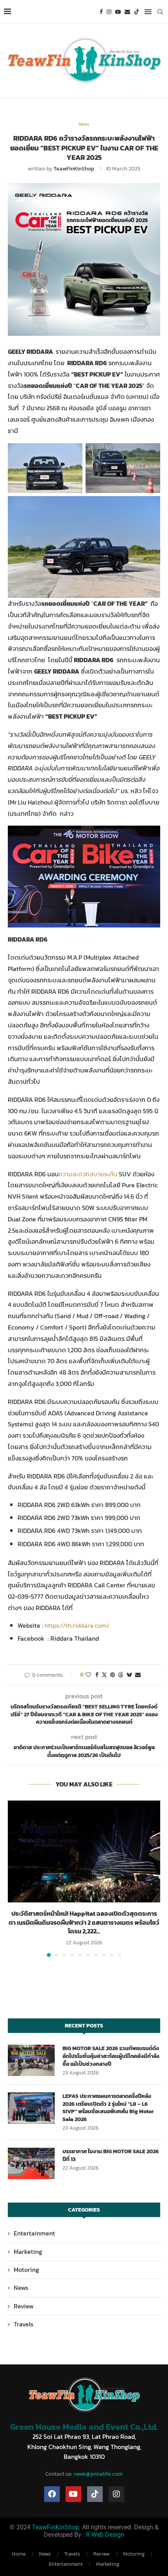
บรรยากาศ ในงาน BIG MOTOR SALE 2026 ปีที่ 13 (111, 2155)
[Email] (127, 12)
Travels (23, 2324)
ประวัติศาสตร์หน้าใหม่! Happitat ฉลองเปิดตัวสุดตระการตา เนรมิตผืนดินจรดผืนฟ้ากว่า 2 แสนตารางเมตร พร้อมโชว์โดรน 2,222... (84, 1922)
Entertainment (34, 2233)
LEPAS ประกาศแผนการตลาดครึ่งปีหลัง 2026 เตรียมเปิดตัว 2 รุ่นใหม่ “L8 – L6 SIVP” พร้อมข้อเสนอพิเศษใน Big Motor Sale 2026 (108, 2108)
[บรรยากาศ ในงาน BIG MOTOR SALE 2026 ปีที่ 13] (31, 2163)
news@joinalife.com (98, 2474)
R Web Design (105, 2535)
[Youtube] (118, 12)
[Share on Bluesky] (129, 1675)
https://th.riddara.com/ (77, 1625)
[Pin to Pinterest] (113, 1675)
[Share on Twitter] (104, 1675)
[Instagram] (109, 12)
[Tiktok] (137, 12)
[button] (14, 1879)
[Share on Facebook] (97, 1675)
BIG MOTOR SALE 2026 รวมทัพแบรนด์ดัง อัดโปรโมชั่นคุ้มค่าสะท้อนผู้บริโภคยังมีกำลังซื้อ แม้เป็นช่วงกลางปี (111, 2056)
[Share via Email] (138, 1675)
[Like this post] (88, 1675)
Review (24, 2306)
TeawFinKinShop (74, 169)
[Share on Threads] (121, 1675)
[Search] (160, 12)
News (21, 2288)
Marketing (28, 2252)
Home (19, 2554)
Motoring (26, 2270)
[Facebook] (101, 12)
